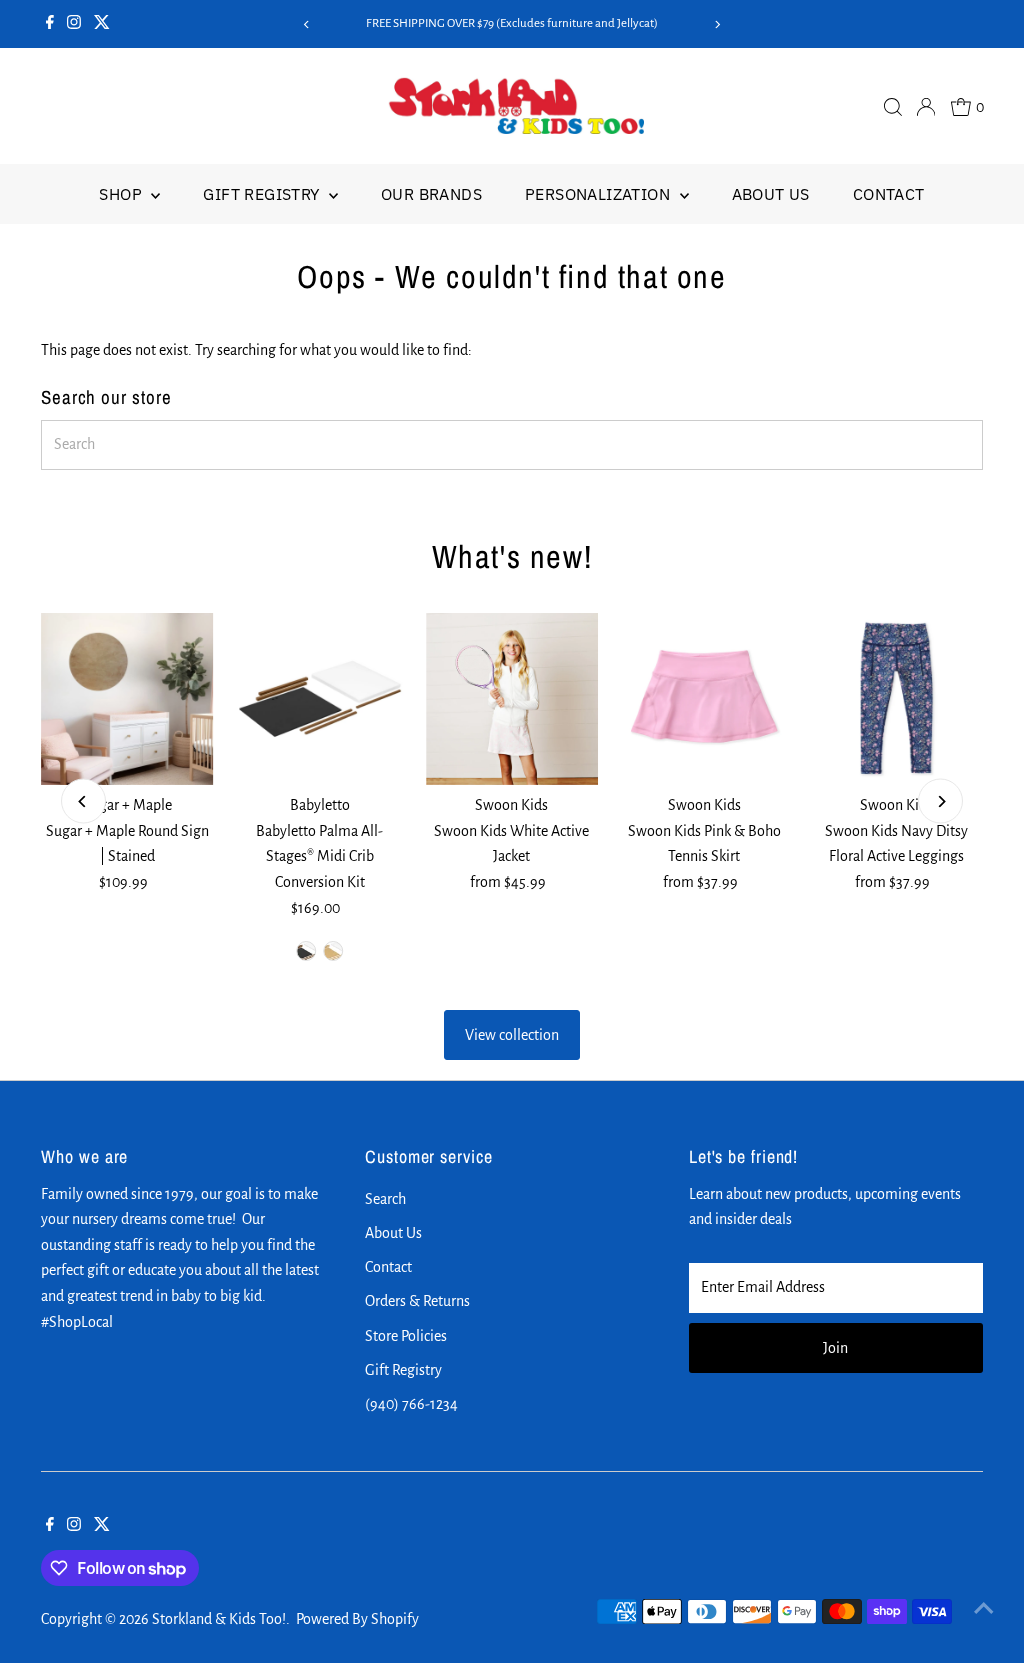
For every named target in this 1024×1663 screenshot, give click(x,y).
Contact (889, 194)
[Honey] (333, 951)
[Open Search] (893, 107)
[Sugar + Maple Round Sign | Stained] (127, 699)
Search (385, 1199)
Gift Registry (263, 194)
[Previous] (306, 24)
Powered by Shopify (357, 1619)
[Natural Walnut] (306, 951)
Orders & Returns (417, 1301)
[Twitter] (102, 24)
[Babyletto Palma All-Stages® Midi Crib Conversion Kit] (320, 699)
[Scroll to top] (984, 1608)
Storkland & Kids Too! (219, 1619)
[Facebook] (50, 24)
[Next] (717, 24)
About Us (771, 194)
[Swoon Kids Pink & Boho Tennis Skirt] (704, 699)
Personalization (599, 194)
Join (835, 1348)
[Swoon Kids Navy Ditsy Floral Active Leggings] (896, 699)
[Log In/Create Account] (926, 107)
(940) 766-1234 (411, 1404)
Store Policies (406, 1336)
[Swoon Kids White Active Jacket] (512, 699)
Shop (122, 194)
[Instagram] (74, 24)
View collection (512, 1035)
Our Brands (431, 194)
